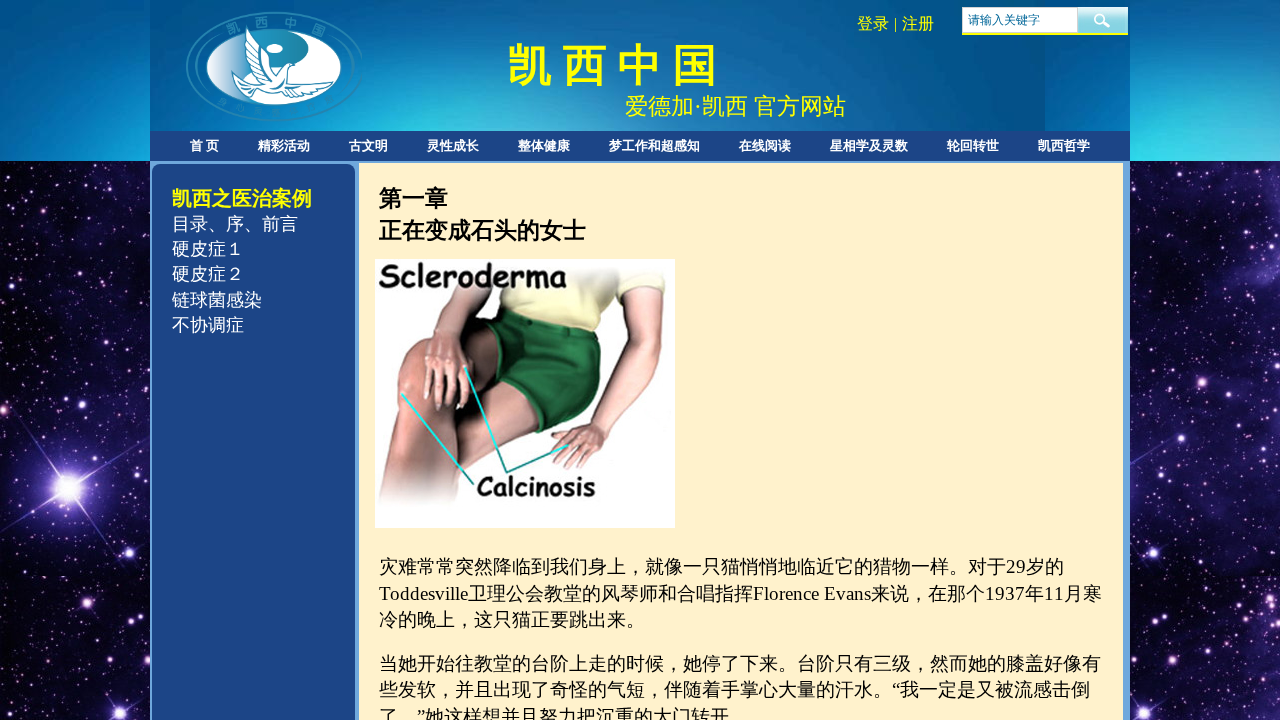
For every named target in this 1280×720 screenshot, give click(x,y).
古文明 (368, 145)
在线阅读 (765, 145)
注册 (918, 23)
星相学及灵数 (869, 145)
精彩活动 (284, 145)
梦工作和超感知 (654, 145)
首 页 (204, 145)
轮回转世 (973, 145)
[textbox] (1020, 20)
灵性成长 (453, 145)
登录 (873, 23)
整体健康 (544, 145)
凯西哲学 (1064, 145)
